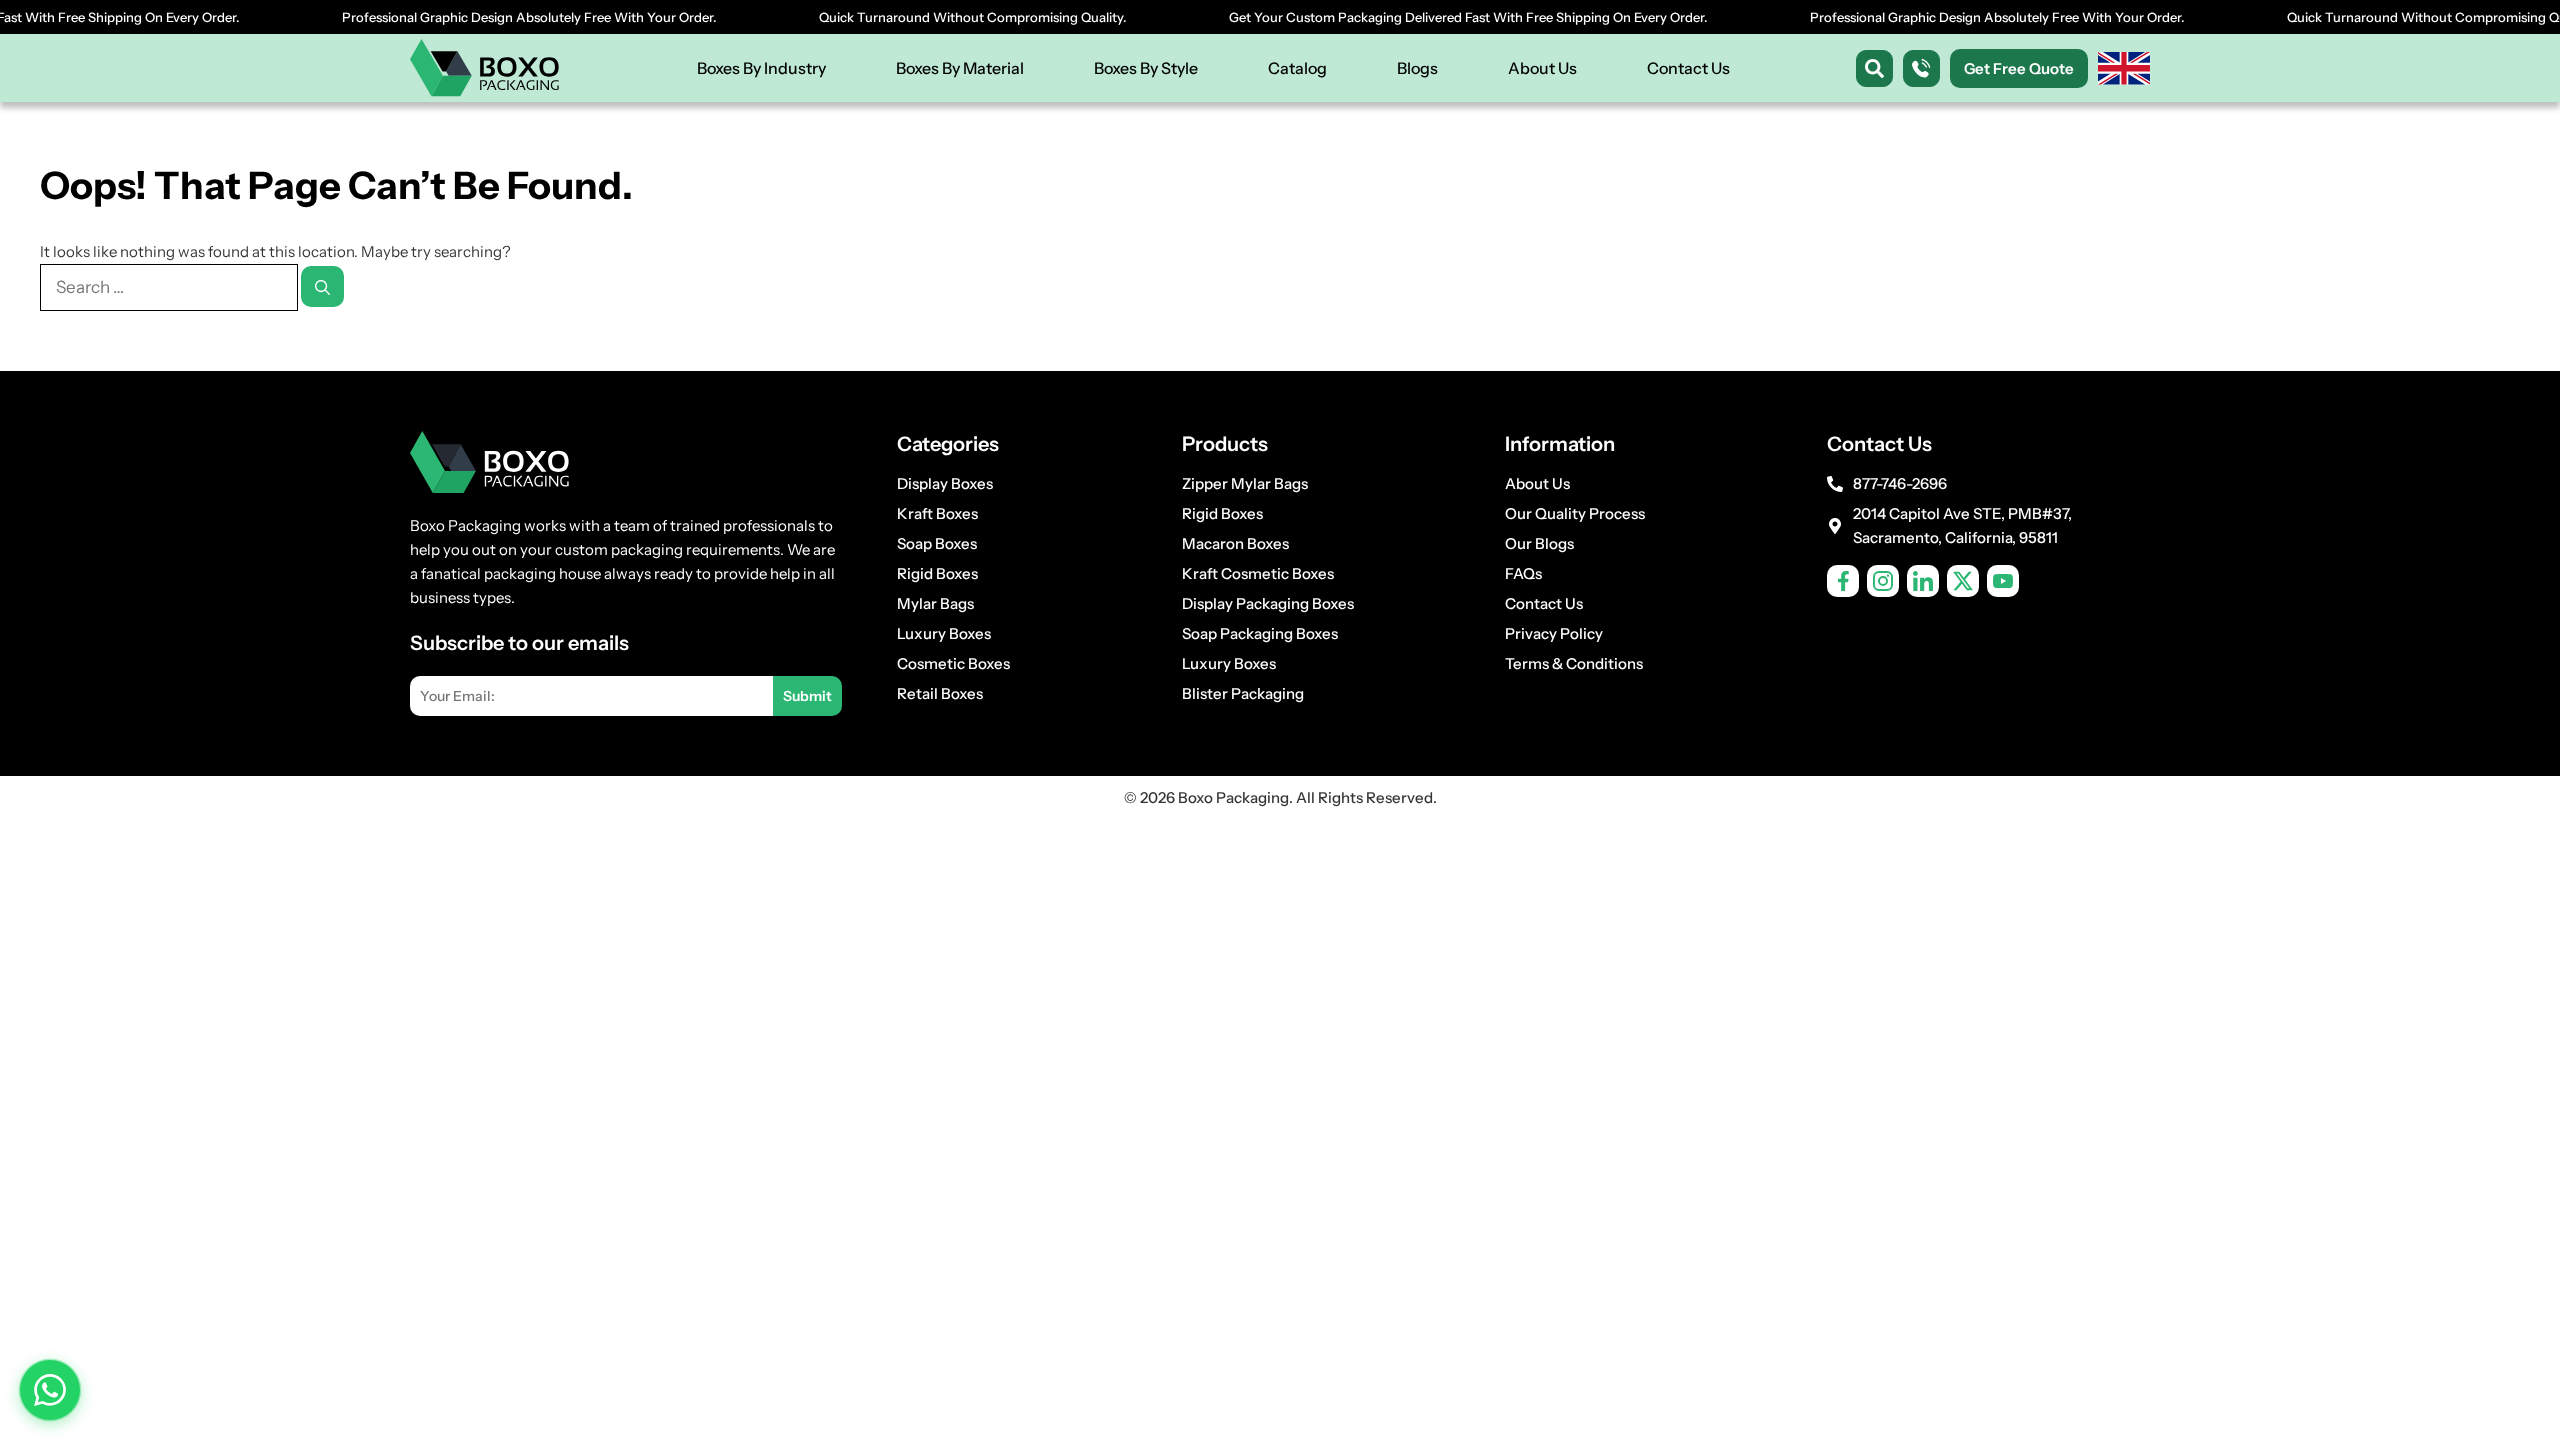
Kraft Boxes (937, 513)
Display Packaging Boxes (1268, 603)
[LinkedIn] (1923, 581)
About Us (1542, 68)
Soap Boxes (937, 543)
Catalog (1297, 68)
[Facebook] (1843, 581)
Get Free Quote (2019, 68)
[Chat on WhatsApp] (50, 1390)
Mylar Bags (935, 603)
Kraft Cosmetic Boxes (1258, 573)
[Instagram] (1883, 581)
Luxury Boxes (944, 633)
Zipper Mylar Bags (1245, 483)
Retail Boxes (940, 693)
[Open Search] (1874, 68)
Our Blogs (1539, 543)
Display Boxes (945, 483)
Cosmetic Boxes (953, 663)
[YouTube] (2003, 581)
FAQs (1523, 573)
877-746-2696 (1900, 483)
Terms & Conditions (1574, 663)
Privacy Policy (1554, 633)
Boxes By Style (1146, 68)
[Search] (322, 286)
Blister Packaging (1243, 693)
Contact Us (1688, 68)
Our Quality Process (1575, 513)
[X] (1963, 581)
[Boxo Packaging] (485, 68)
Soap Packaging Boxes (1260, 633)
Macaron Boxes (1235, 543)
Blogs (1417, 68)
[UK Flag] (2124, 68)
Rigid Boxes (937, 573)
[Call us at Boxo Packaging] (1921, 68)
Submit (807, 696)
